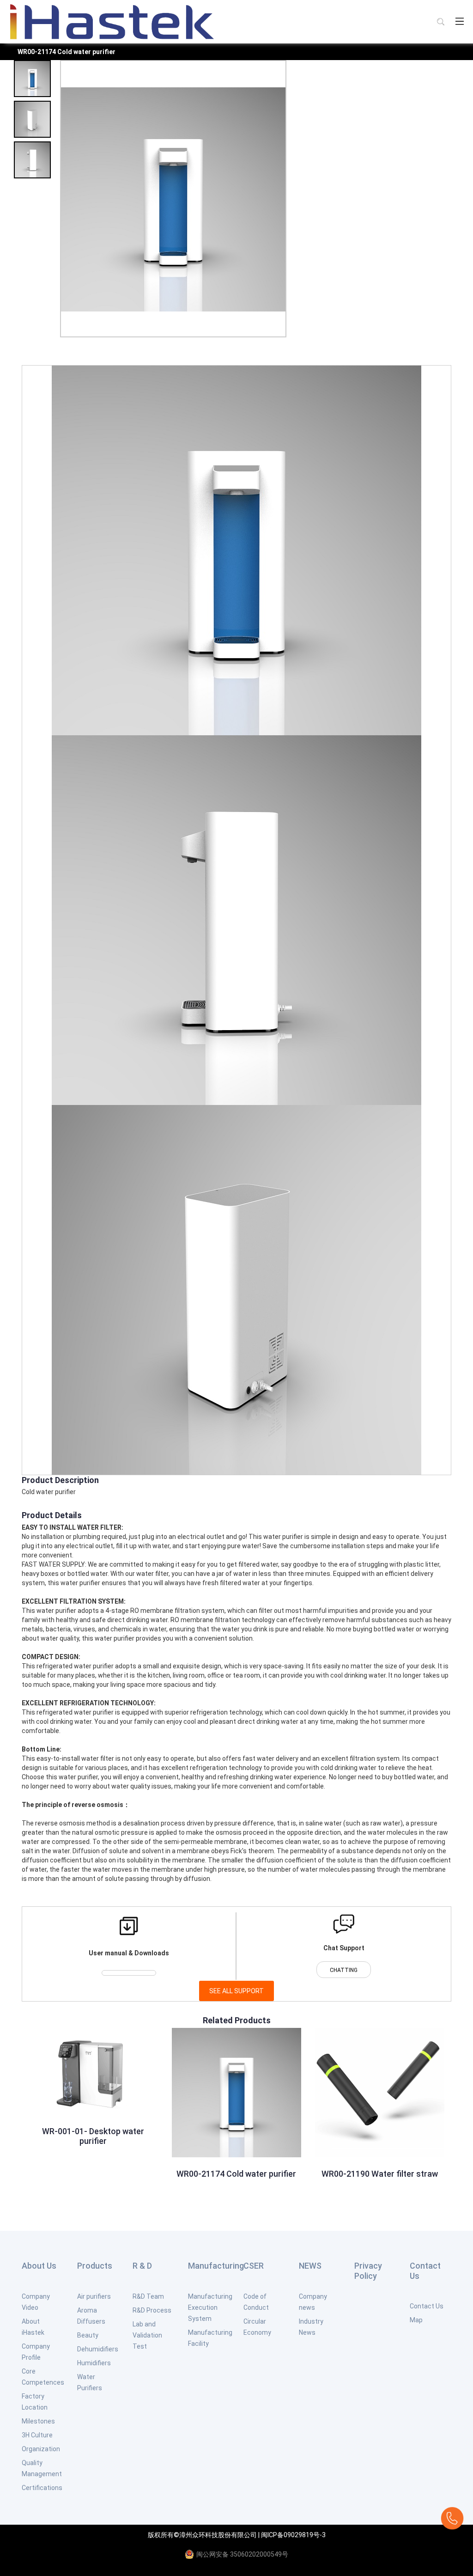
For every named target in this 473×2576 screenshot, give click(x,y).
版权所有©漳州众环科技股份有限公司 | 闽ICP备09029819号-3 (237, 2535)
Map (416, 2320)
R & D (142, 2266)
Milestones (38, 2421)
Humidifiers (94, 2363)
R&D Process (152, 2310)
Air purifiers (94, 2296)
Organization (41, 2449)
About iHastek (33, 2327)
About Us (39, 2266)
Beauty (88, 2335)
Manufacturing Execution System (210, 2307)
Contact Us (425, 2271)
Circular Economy (257, 2327)
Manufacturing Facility (210, 2338)
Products (95, 2266)
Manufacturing (216, 2266)
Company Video (36, 2302)
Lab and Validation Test (147, 2335)
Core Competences (43, 2377)
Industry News (311, 2327)
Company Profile (36, 2352)
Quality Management (42, 2468)
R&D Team (148, 2296)
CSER (254, 2266)
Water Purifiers (90, 2382)
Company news (313, 2302)
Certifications (42, 2488)
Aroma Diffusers (91, 2316)
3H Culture (37, 2435)
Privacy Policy (368, 2271)
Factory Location (35, 2402)
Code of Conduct (256, 2302)
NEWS (310, 2266)
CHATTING (344, 1970)
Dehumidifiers (98, 2349)
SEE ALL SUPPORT (236, 1991)
